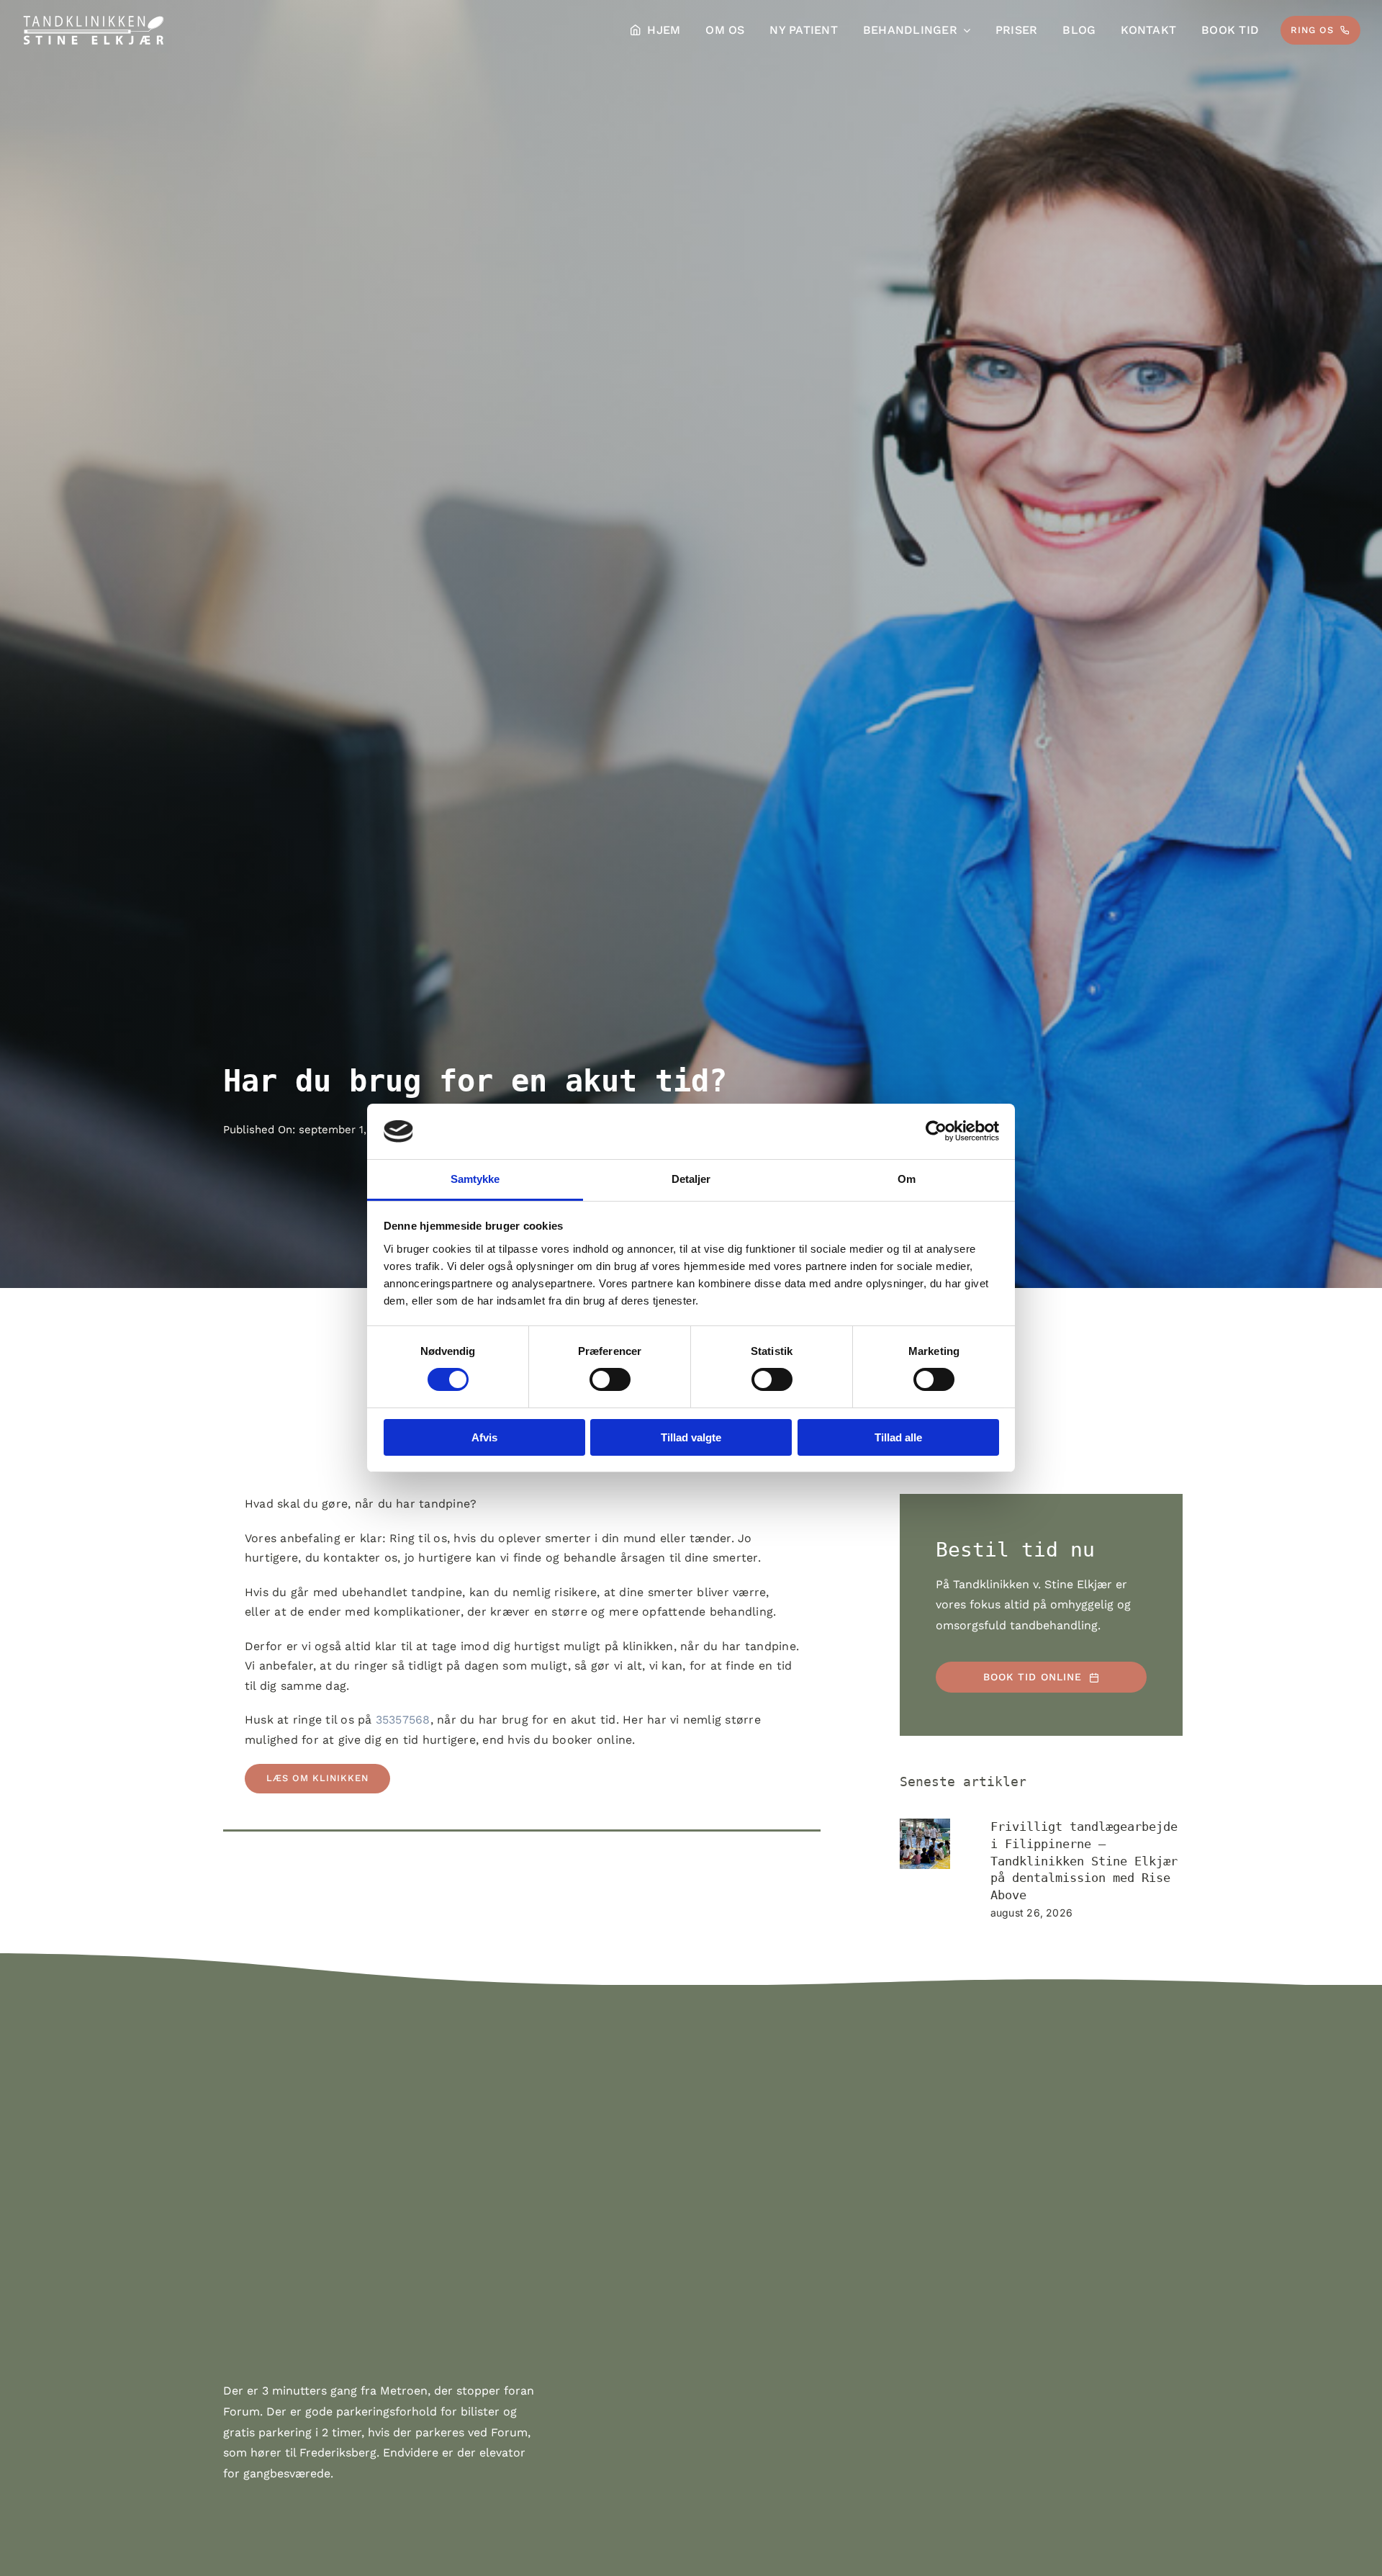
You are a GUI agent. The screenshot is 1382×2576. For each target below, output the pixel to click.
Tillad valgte (691, 1437)
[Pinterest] (262, 1878)
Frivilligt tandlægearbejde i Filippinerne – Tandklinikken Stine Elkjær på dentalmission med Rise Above (1084, 1861)
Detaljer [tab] (691, 1179)
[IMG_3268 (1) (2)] (925, 1844)
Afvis (484, 1437)
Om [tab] (907, 1179)
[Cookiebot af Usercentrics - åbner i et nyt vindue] (936, 1131)
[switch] (610, 1379)
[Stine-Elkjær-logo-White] (94, 19)
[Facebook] (236, 1878)
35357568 (403, 1720)
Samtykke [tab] (475, 1179)
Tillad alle (898, 1437)
